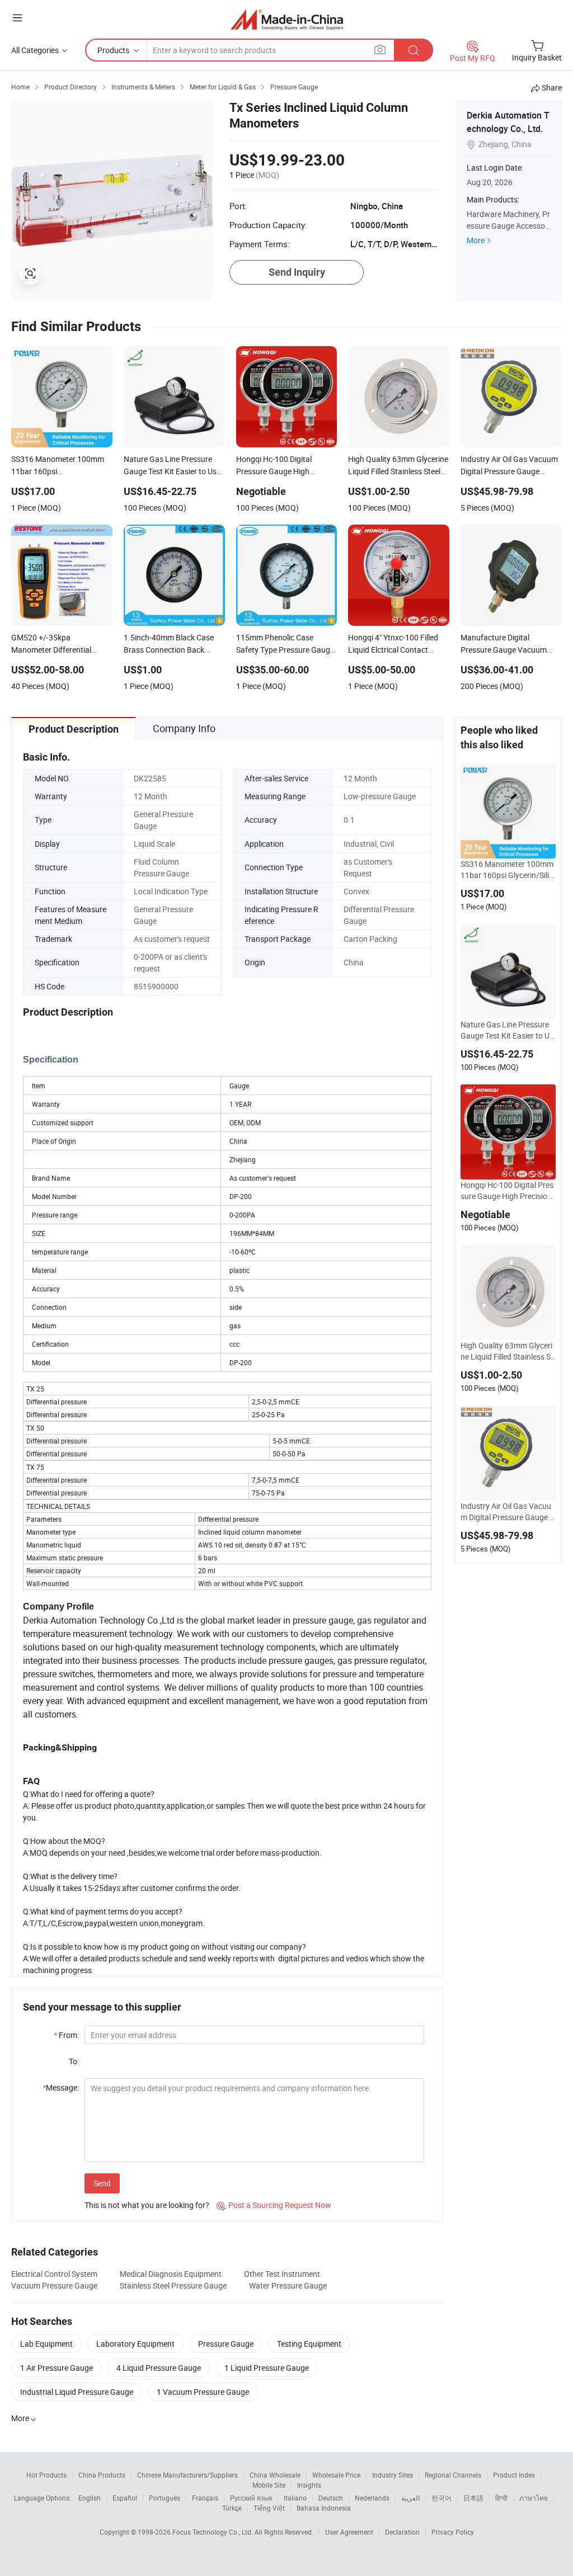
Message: (61, 2087)
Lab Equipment (46, 2344)
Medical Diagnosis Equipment (171, 2274)
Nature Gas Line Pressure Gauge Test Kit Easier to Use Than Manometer (507, 1030)
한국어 (442, 2498)
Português (165, 2498)
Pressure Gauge (226, 2344)
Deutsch (331, 2498)
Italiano (295, 2498)
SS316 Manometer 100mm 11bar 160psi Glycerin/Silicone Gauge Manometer (507, 870)
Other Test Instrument (282, 2274)
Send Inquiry (297, 272)
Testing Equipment (309, 2344)
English (90, 2498)
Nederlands (372, 2498)
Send (102, 2183)
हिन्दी (501, 2498)
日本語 (473, 2498)
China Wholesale (275, 2475)
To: (74, 2061)
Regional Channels (453, 2475)
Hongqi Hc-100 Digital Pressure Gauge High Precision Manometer (507, 1191)
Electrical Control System (54, 2274)
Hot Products (46, 2475)
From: (66, 2035)
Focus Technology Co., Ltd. (213, 2532)
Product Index (514, 2475)
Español (125, 2498)
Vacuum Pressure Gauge (54, 2285)
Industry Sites (393, 2475)
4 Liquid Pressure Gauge (159, 2368)
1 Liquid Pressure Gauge (267, 2368)
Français (205, 2498)
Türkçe (232, 2508)
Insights (309, 2485)
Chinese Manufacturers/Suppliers (187, 2475)
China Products (102, 2475)
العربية (410, 2498)
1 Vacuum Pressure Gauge (203, 2392)
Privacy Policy (453, 2532)
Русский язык (251, 2498)
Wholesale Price (336, 2475)
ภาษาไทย (534, 2498)
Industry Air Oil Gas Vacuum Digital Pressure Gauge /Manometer (507, 1512)
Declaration (402, 2532)
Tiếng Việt (269, 2508)
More (476, 240)
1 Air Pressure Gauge (57, 2368)
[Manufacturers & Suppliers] (287, 19)
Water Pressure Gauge (288, 2285)
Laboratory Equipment (135, 2344)
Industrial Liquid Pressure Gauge (77, 2392)
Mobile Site (269, 2485)
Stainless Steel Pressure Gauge (173, 2285)
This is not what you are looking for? (147, 2205)
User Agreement (349, 2532)
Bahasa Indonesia (324, 2508)
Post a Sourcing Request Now (274, 2205)
